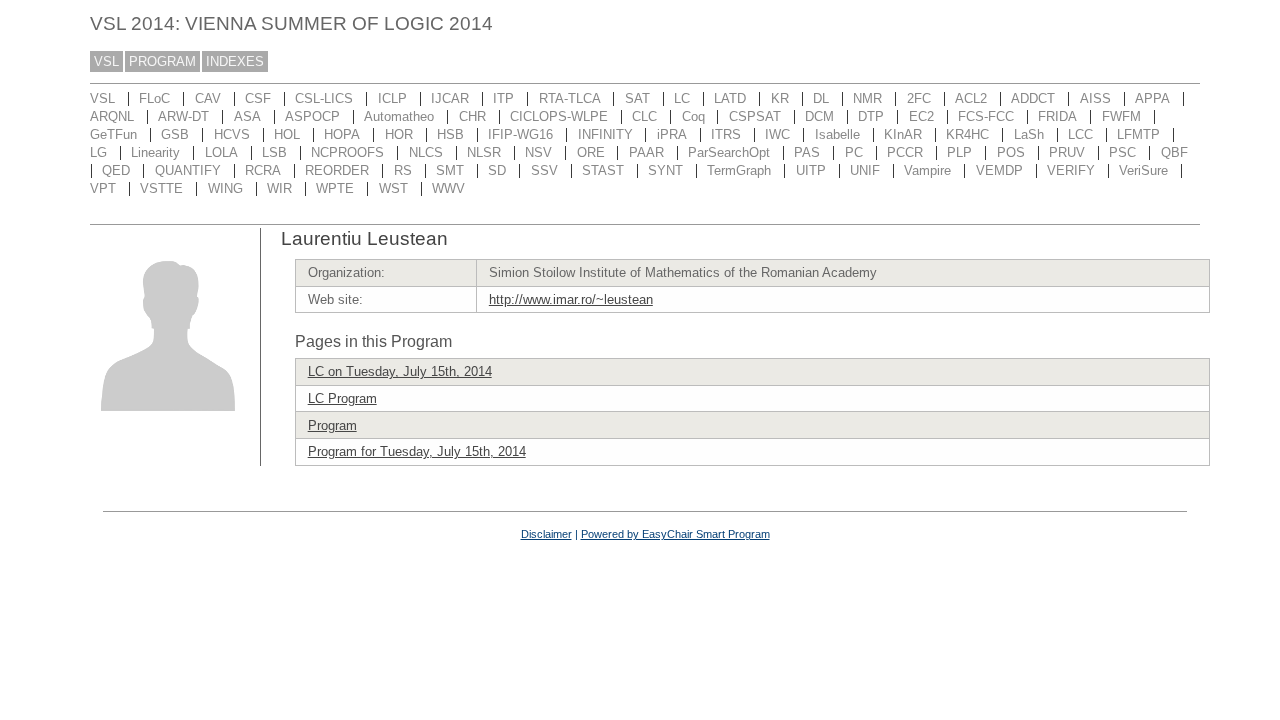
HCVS (232, 134)
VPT (103, 188)
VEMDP (999, 170)
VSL (106, 61)
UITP (811, 170)
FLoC (154, 98)
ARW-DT (183, 116)
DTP (871, 116)
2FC (919, 98)
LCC (1080, 134)
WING (225, 188)
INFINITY (605, 134)
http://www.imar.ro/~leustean (571, 299)
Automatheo (399, 116)
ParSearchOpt (729, 152)
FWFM (1121, 116)
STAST (603, 170)
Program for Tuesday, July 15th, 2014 (417, 451)
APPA (1152, 98)
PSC (1122, 152)
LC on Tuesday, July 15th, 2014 (400, 371)
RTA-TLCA (570, 98)
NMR (867, 98)
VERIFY (1071, 170)
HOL (287, 134)
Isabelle (837, 134)
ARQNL (112, 116)
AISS (1095, 98)
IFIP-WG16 (520, 134)
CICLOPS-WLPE (559, 116)
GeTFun (113, 134)
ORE (591, 152)
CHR (472, 116)
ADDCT (1033, 98)
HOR (399, 134)
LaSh (1029, 134)
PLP (959, 152)
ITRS (726, 134)
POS (1011, 152)
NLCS (426, 152)
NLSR (484, 152)
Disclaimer (546, 534)
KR (780, 98)
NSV (538, 152)
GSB (175, 134)
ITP (503, 98)
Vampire (927, 170)
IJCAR (450, 98)
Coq (693, 116)
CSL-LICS (324, 98)
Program (332, 425)
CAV (208, 98)
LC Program (342, 398)
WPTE (335, 188)
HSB (450, 134)
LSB (274, 152)
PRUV (1067, 152)
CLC (644, 116)
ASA (247, 116)
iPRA (672, 134)
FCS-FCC (986, 116)
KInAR (903, 134)
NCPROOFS (347, 152)
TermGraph (739, 170)
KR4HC (967, 134)
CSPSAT (755, 116)
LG (98, 152)
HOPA (342, 134)
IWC (777, 134)
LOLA (221, 152)
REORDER (337, 170)
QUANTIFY (188, 170)
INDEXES (235, 61)
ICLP (392, 98)
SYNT (665, 170)
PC (854, 152)
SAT (637, 98)
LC (682, 98)
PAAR (646, 152)
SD (497, 170)
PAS (807, 152)
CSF (258, 98)
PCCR (905, 152)
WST (393, 188)
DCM (819, 116)
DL (821, 98)
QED (116, 170)
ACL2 (971, 98)
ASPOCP (312, 116)
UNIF (865, 170)
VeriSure (1143, 170)
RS (403, 170)
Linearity (155, 152)
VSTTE (161, 188)
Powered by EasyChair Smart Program (675, 534)
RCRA (263, 170)
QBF (1174, 152)
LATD (730, 98)
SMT (450, 170)
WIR (279, 188)
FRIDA (1057, 116)
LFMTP (1138, 134)
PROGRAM (162, 61)
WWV (448, 188)
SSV (544, 170)
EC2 (921, 116)
